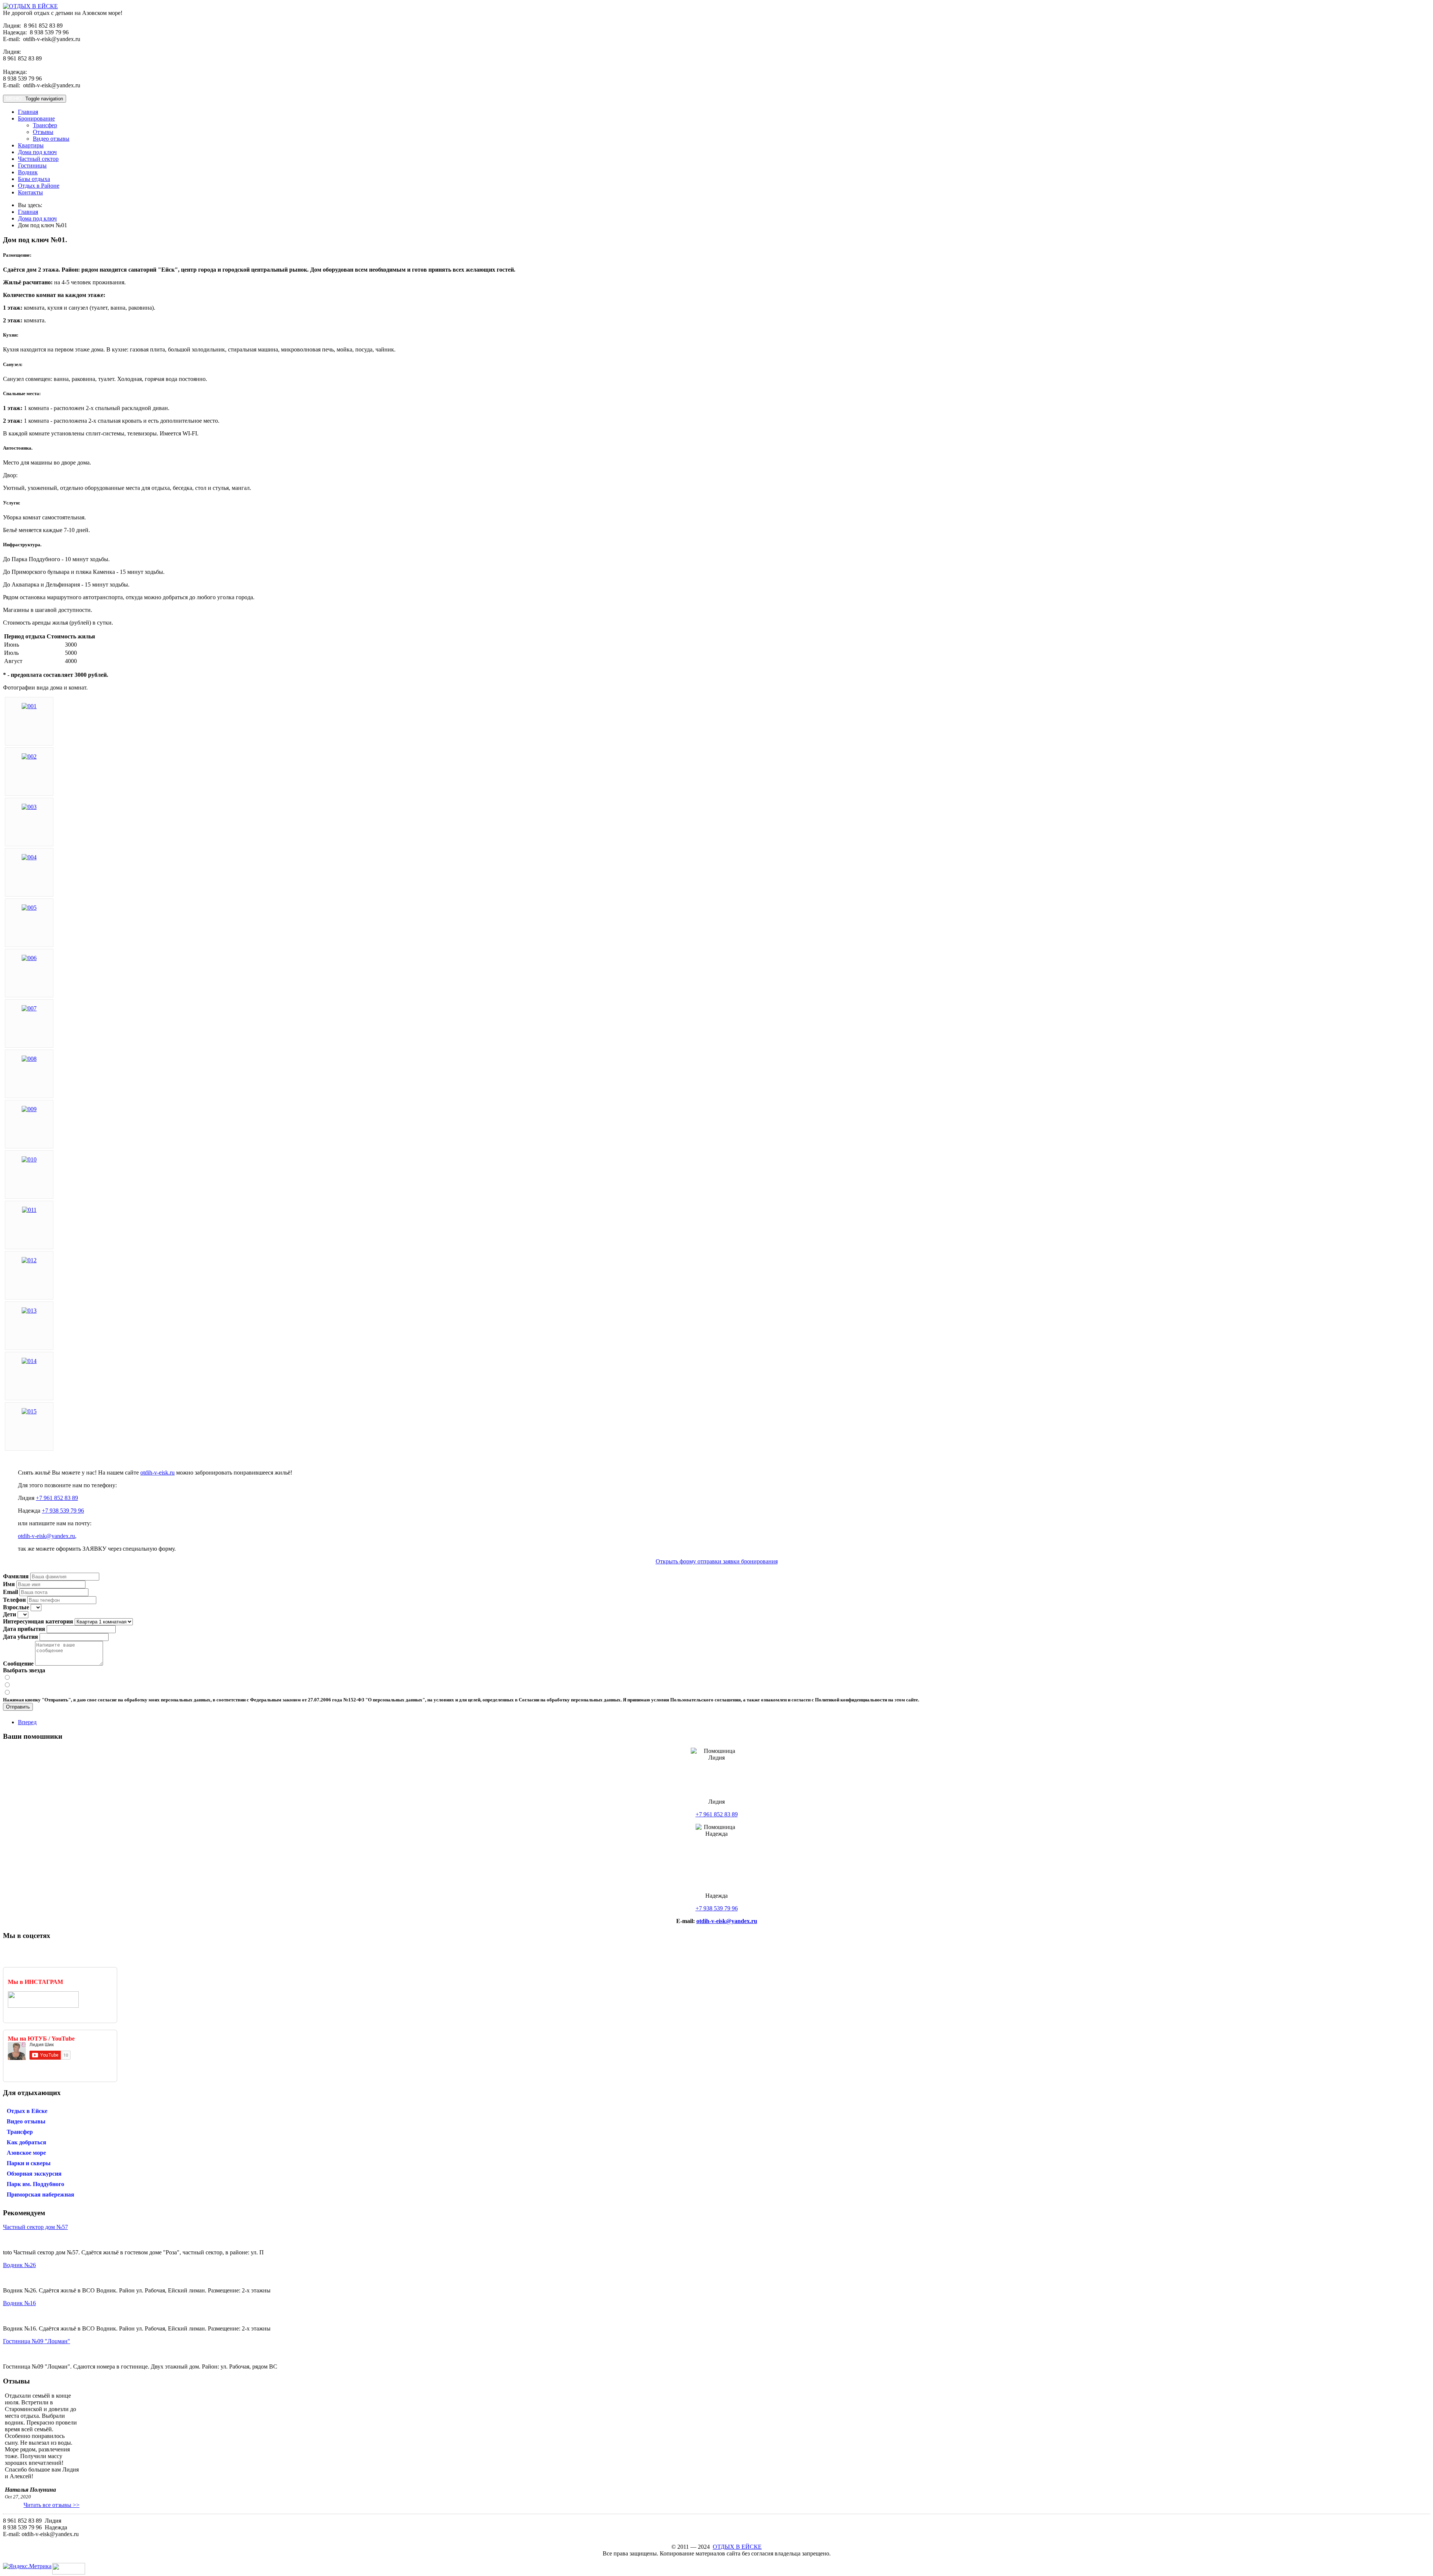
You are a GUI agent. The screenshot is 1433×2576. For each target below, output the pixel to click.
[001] (29, 706)
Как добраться (26, 2142)
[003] (29, 807)
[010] (29, 1159)
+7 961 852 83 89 (57, 1498)
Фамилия (16, 1576)
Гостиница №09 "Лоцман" (37, 2341)
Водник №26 (19, 2265)
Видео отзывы (51, 139)
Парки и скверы (29, 2163)
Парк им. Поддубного (35, 2184)
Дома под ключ (37, 152)
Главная (28, 112)
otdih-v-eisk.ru (157, 1473)
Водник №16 (19, 2303)
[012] (29, 1260)
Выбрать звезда (24, 1670)
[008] (29, 1059)
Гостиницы (32, 165)
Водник (28, 172)
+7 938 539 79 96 (63, 1511)
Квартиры (31, 145)
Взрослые (16, 1607)
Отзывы (43, 132)
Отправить (18, 1707)
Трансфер (45, 125)
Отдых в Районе (39, 186)
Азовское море (26, 2153)
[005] (29, 908)
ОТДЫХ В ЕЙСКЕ (737, 2547)
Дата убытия (21, 1637)
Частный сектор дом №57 (35, 2227)
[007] (29, 1008)
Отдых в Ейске (27, 2111)
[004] (29, 857)
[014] (29, 1361)
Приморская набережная (40, 2194)
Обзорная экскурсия (34, 2174)
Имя (9, 1584)
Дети (10, 1614)
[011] (29, 1210)
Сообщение (18, 1664)
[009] (29, 1109)
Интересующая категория (38, 1621)
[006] (29, 958)
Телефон (14, 1600)
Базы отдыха (34, 179)
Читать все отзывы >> (51, 2505)
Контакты (30, 192)
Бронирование (36, 118)
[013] (29, 1311)
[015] (29, 1411)
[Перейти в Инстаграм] (43, 2006)
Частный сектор (38, 159)
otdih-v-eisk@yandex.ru (46, 1536)
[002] (29, 756)
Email (10, 1592)
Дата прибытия (24, 1629)
